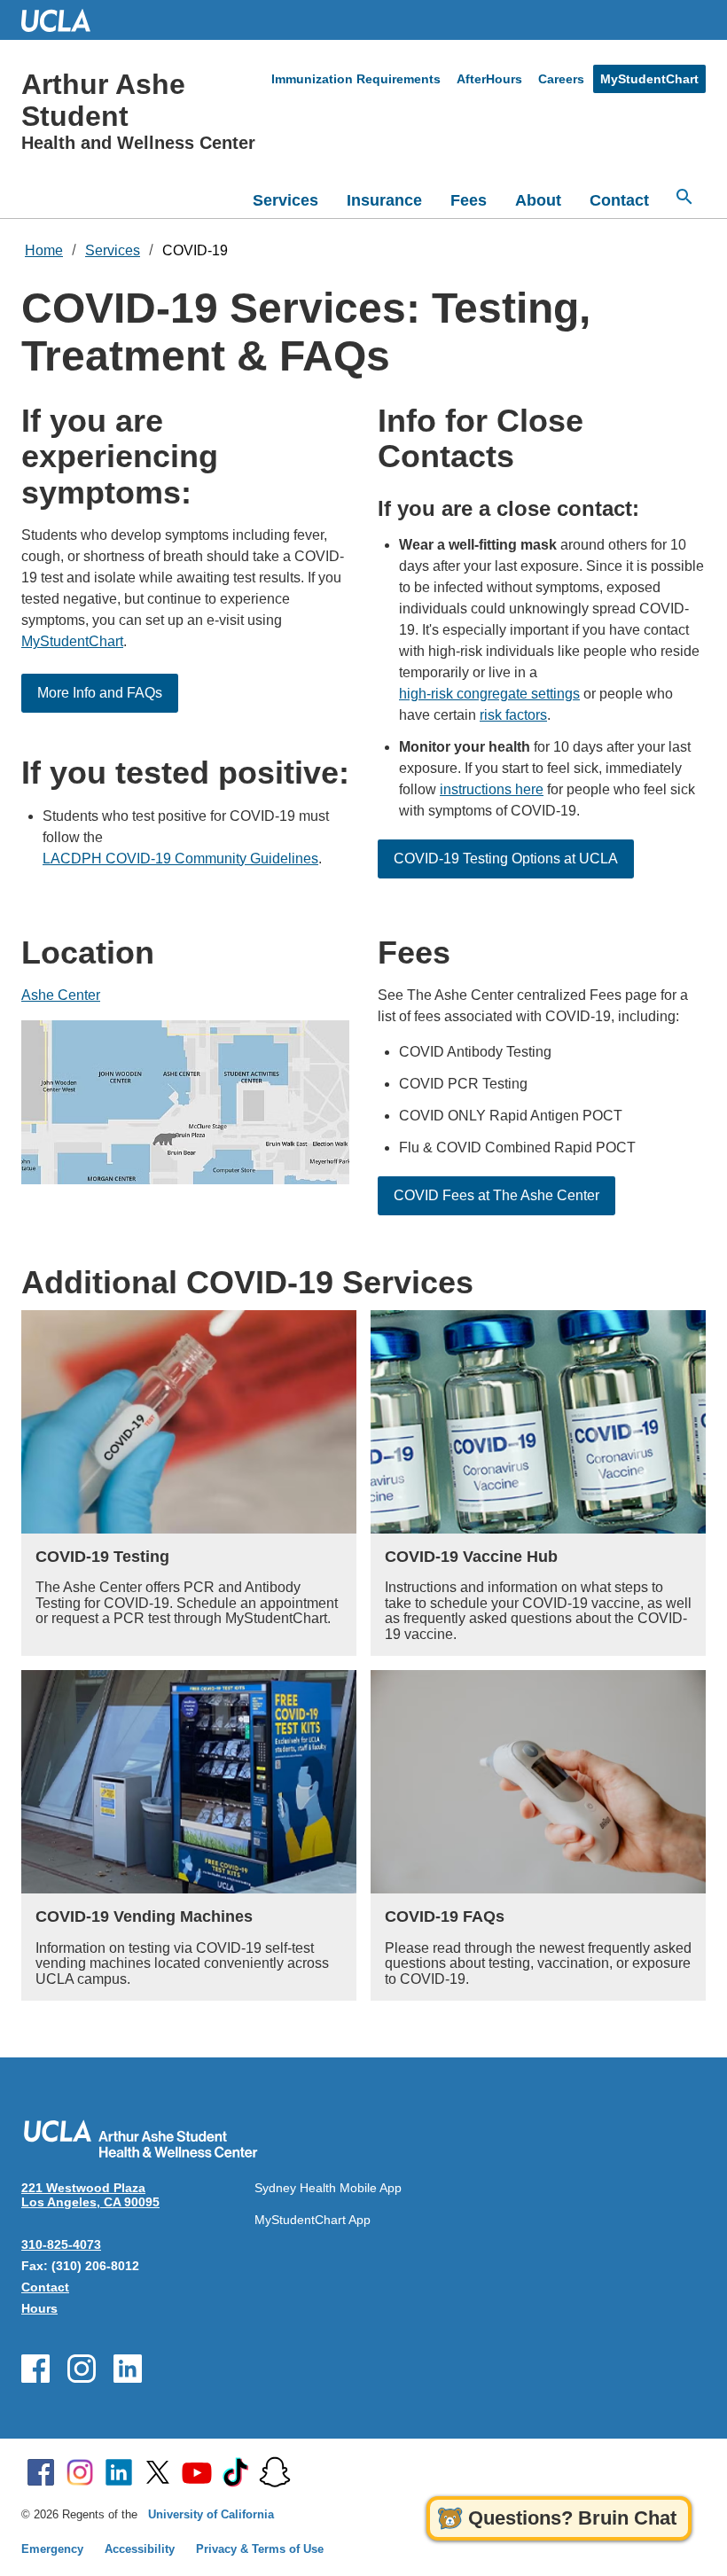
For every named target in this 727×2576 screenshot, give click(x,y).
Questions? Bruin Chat (572, 2518)
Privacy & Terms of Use (260, 2549)
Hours (39, 2308)
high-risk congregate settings (489, 694)
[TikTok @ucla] (236, 2472)
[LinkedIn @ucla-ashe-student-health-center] (128, 2369)
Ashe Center (61, 995)
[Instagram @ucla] (80, 2472)
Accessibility (140, 2549)
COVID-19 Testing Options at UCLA (506, 859)
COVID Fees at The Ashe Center (496, 1195)
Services (285, 200)
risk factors (513, 715)
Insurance (384, 200)
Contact (619, 200)
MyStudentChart (649, 79)
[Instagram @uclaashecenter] (82, 2369)
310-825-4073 (61, 2244)
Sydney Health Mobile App (328, 2188)
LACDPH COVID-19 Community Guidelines (180, 859)
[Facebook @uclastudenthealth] (35, 2369)
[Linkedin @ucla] (119, 2472)
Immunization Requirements (356, 79)
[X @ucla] (158, 2472)
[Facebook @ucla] (41, 2472)
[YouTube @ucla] (197, 2472)
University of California (211, 2514)
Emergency (52, 2549)
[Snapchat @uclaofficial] (275, 2472)
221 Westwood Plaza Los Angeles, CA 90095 (90, 2195)
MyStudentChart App (313, 2220)
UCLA (64, 20)
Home (44, 250)
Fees (469, 200)
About (538, 200)
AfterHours (489, 79)
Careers (561, 79)
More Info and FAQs (100, 693)
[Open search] (684, 197)
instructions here (492, 789)
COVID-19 (195, 250)
